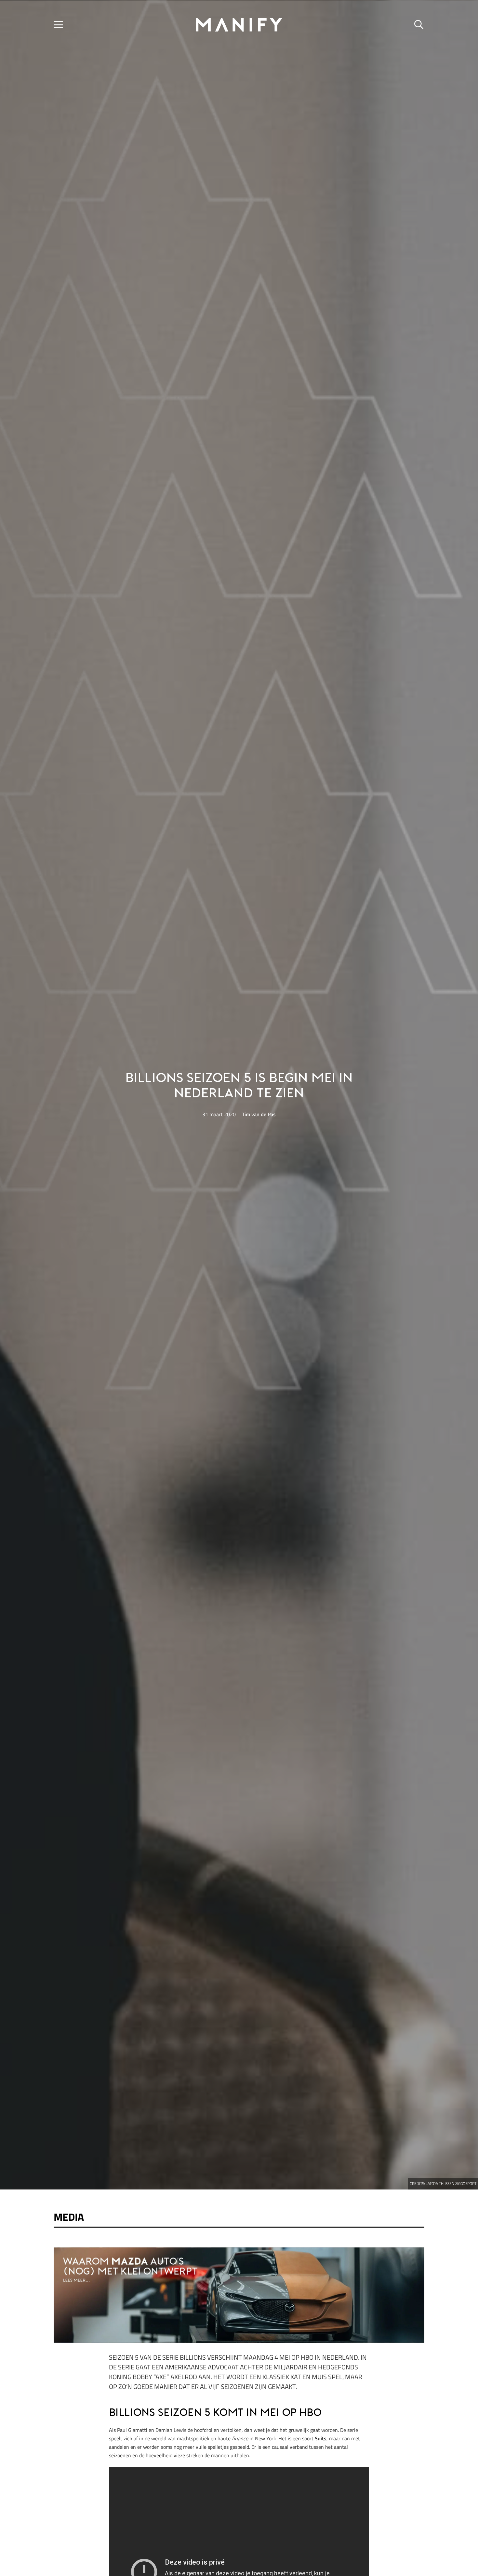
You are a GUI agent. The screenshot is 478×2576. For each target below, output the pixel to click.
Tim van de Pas (259, 1114)
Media (69, 2217)
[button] (58, 25)
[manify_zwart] (239, 25)
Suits (321, 2438)
